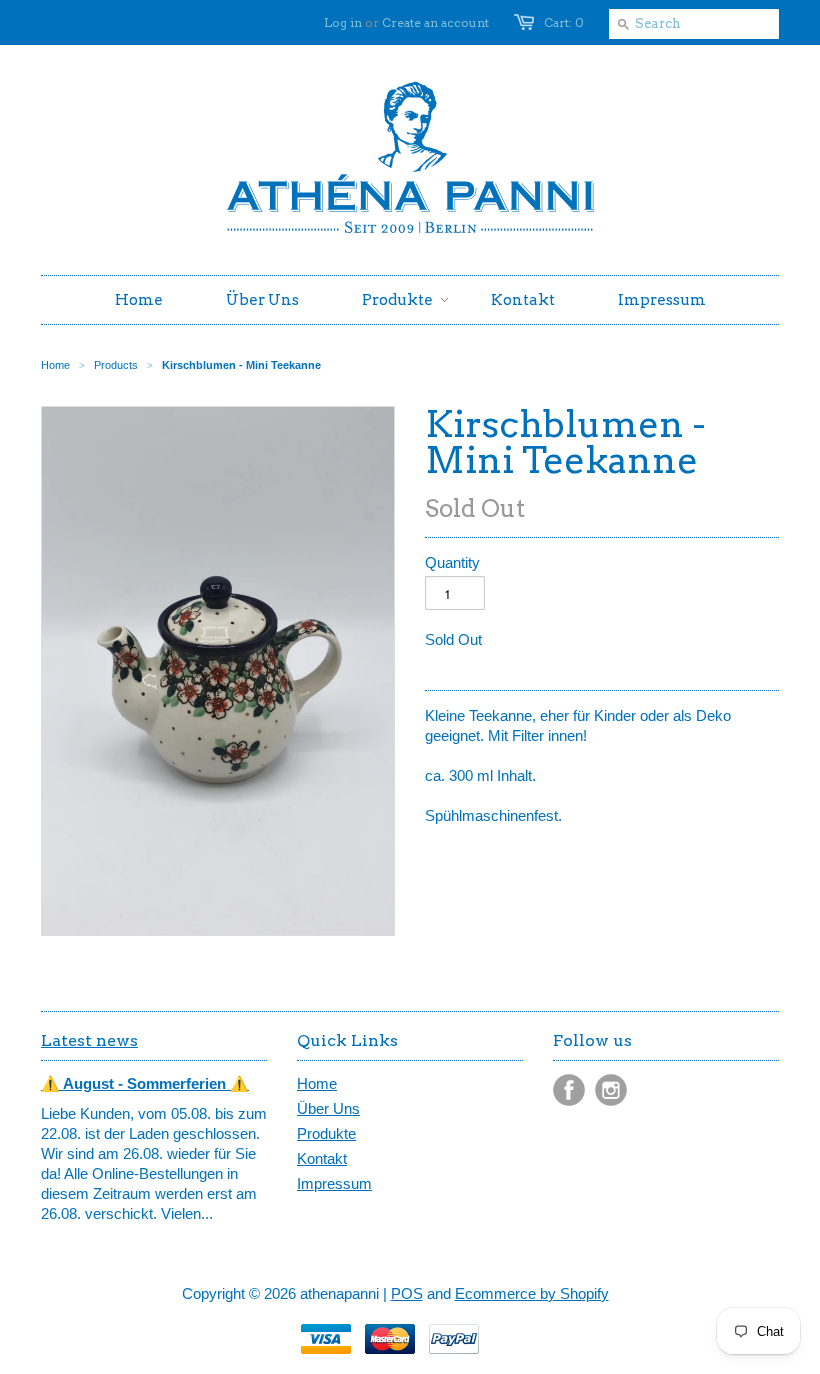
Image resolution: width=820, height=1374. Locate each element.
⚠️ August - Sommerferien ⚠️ (145, 1083)
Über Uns (328, 1108)
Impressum (334, 1183)
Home (317, 1083)
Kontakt (322, 1158)
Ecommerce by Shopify (532, 1293)
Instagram (611, 1090)
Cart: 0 (564, 22)
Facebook (569, 1090)
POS (407, 1293)
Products (116, 365)
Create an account (435, 22)
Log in (343, 22)
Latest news (89, 1040)
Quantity (452, 562)
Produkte (326, 1133)
